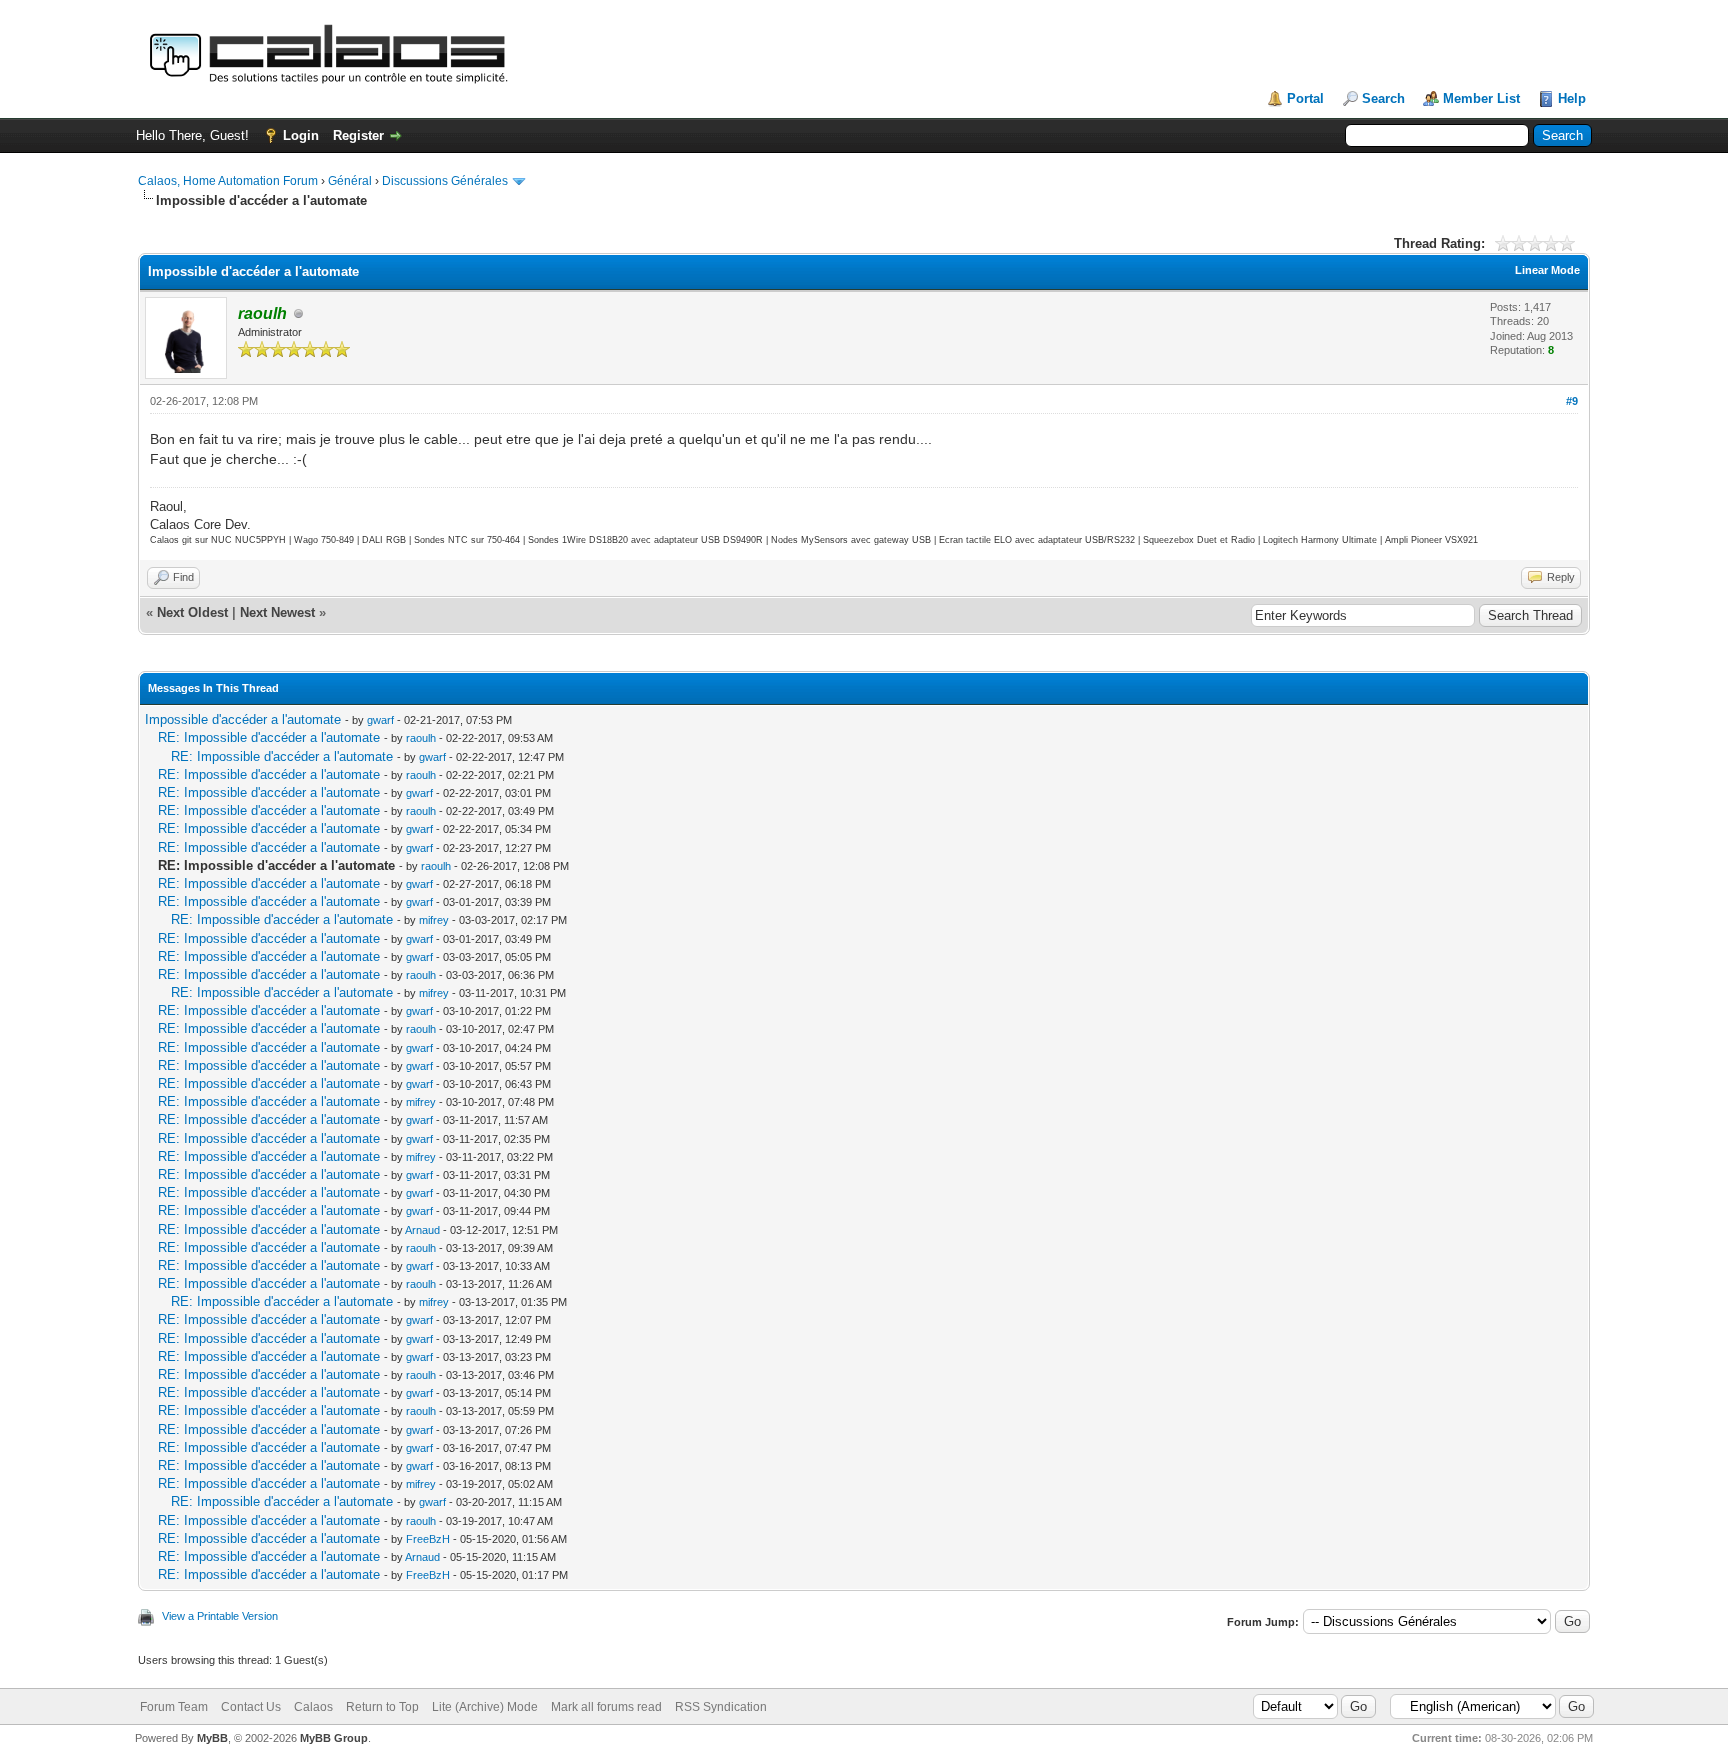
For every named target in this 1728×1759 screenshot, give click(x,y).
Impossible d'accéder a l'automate (243, 719)
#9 (1572, 401)
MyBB (212, 1738)
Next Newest (277, 612)
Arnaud (422, 1230)
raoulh (421, 738)
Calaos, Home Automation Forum (228, 181)
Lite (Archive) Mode (485, 1707)
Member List (1481, 98)
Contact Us (251, 1707)
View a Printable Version (220, 1616)
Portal (1305, 98)
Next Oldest (192, 612)
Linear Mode (1547, 270)
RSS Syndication (721, 1707)
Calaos (313, 1707)
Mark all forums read (606, 1707)
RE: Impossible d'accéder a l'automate (269, 737)
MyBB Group (334, 1738)
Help (1572, 98)
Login (301, 135)
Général (350, 181)
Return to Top (382, 1707)
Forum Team (174, 1707)
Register (358, 135)
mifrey (434, 920)
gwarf (380, 720)
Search (1383, 98)
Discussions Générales (445, 181)
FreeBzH (428, 1539)
